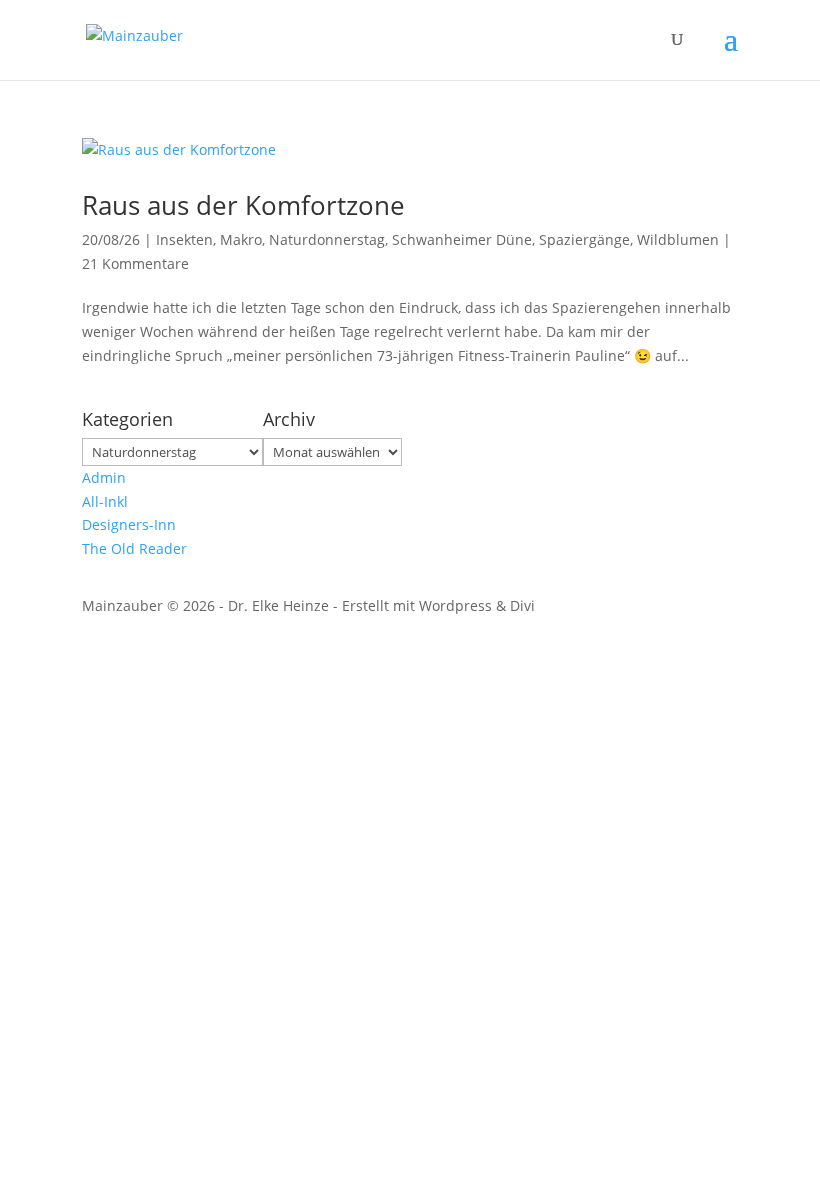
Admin (104, 477)
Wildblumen (678, 239)
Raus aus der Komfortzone (243, 205)
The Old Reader (134, 548)
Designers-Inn (129, 524)
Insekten (184, 239)
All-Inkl (105, 501)
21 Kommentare (135, 263)
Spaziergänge (584, 239)
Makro (241, 239)
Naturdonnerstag (327, 239)
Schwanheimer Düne (462, 239)
